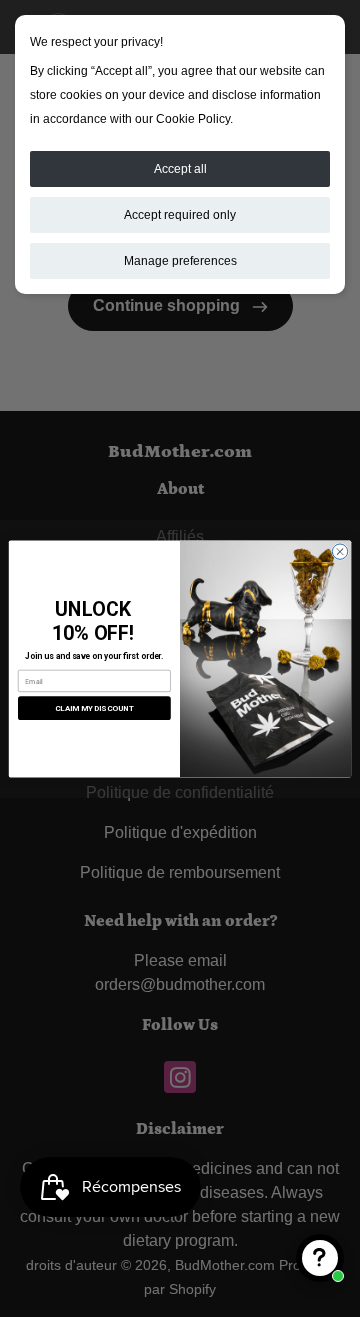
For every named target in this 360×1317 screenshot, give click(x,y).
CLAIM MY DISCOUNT (94, 707)
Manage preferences (180, 261)
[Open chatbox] (320, 1258)
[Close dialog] (339, 550)
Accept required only (180, 215)
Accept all (180, 169)
